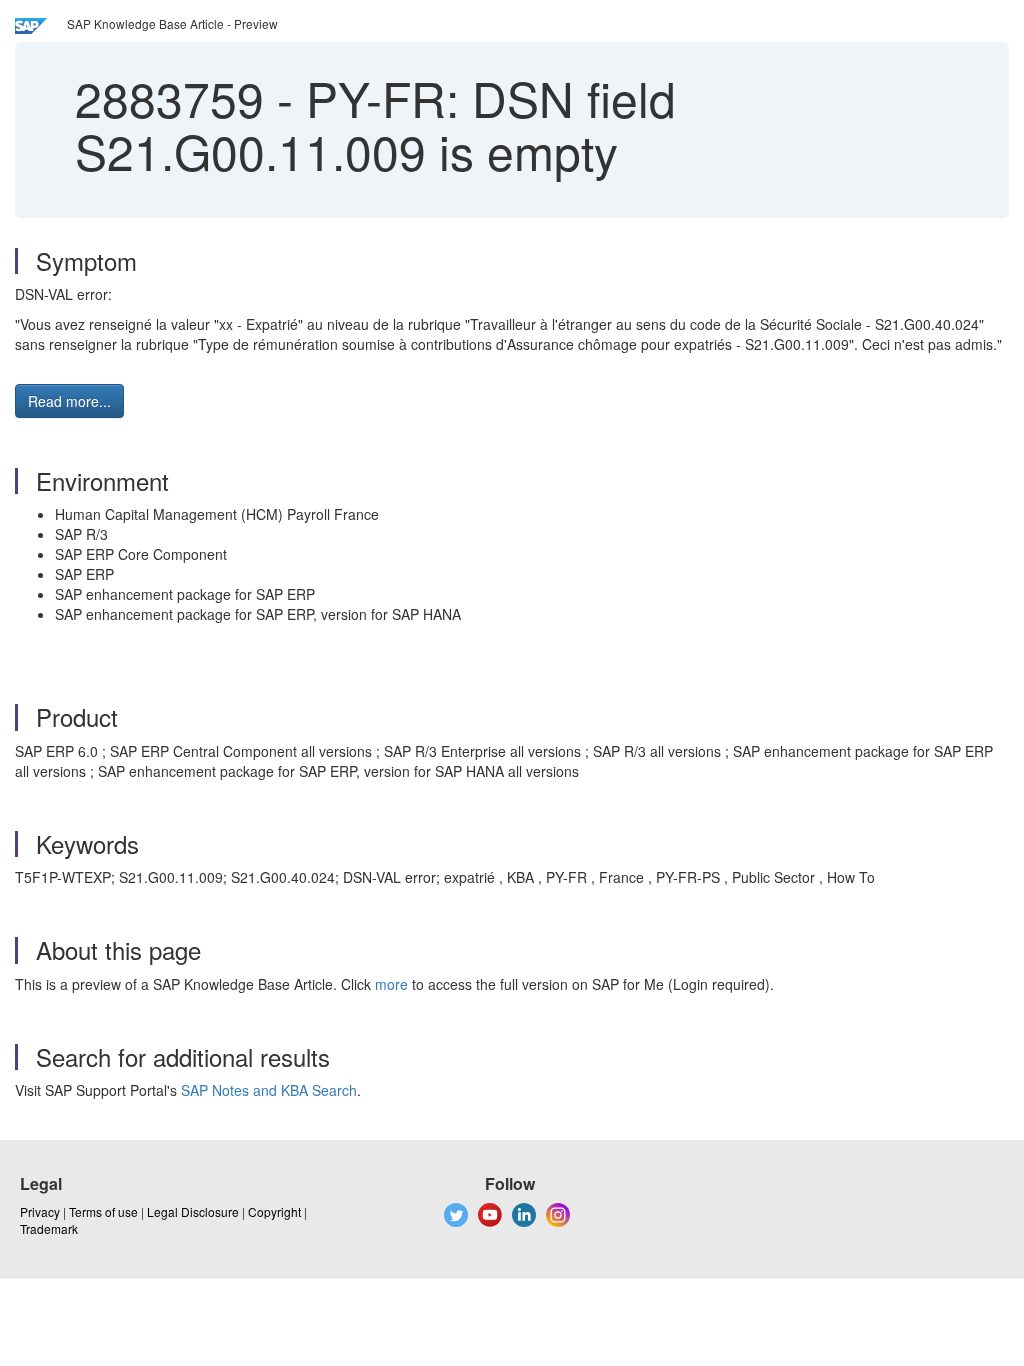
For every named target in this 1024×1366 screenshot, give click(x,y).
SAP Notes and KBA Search (269, 1090)
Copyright (274, 1211)
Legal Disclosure (193, 1211)
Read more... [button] (69, 401)
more (391, 984)
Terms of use (103, 1211)
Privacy (40, 1211)
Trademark (49, 1228)
